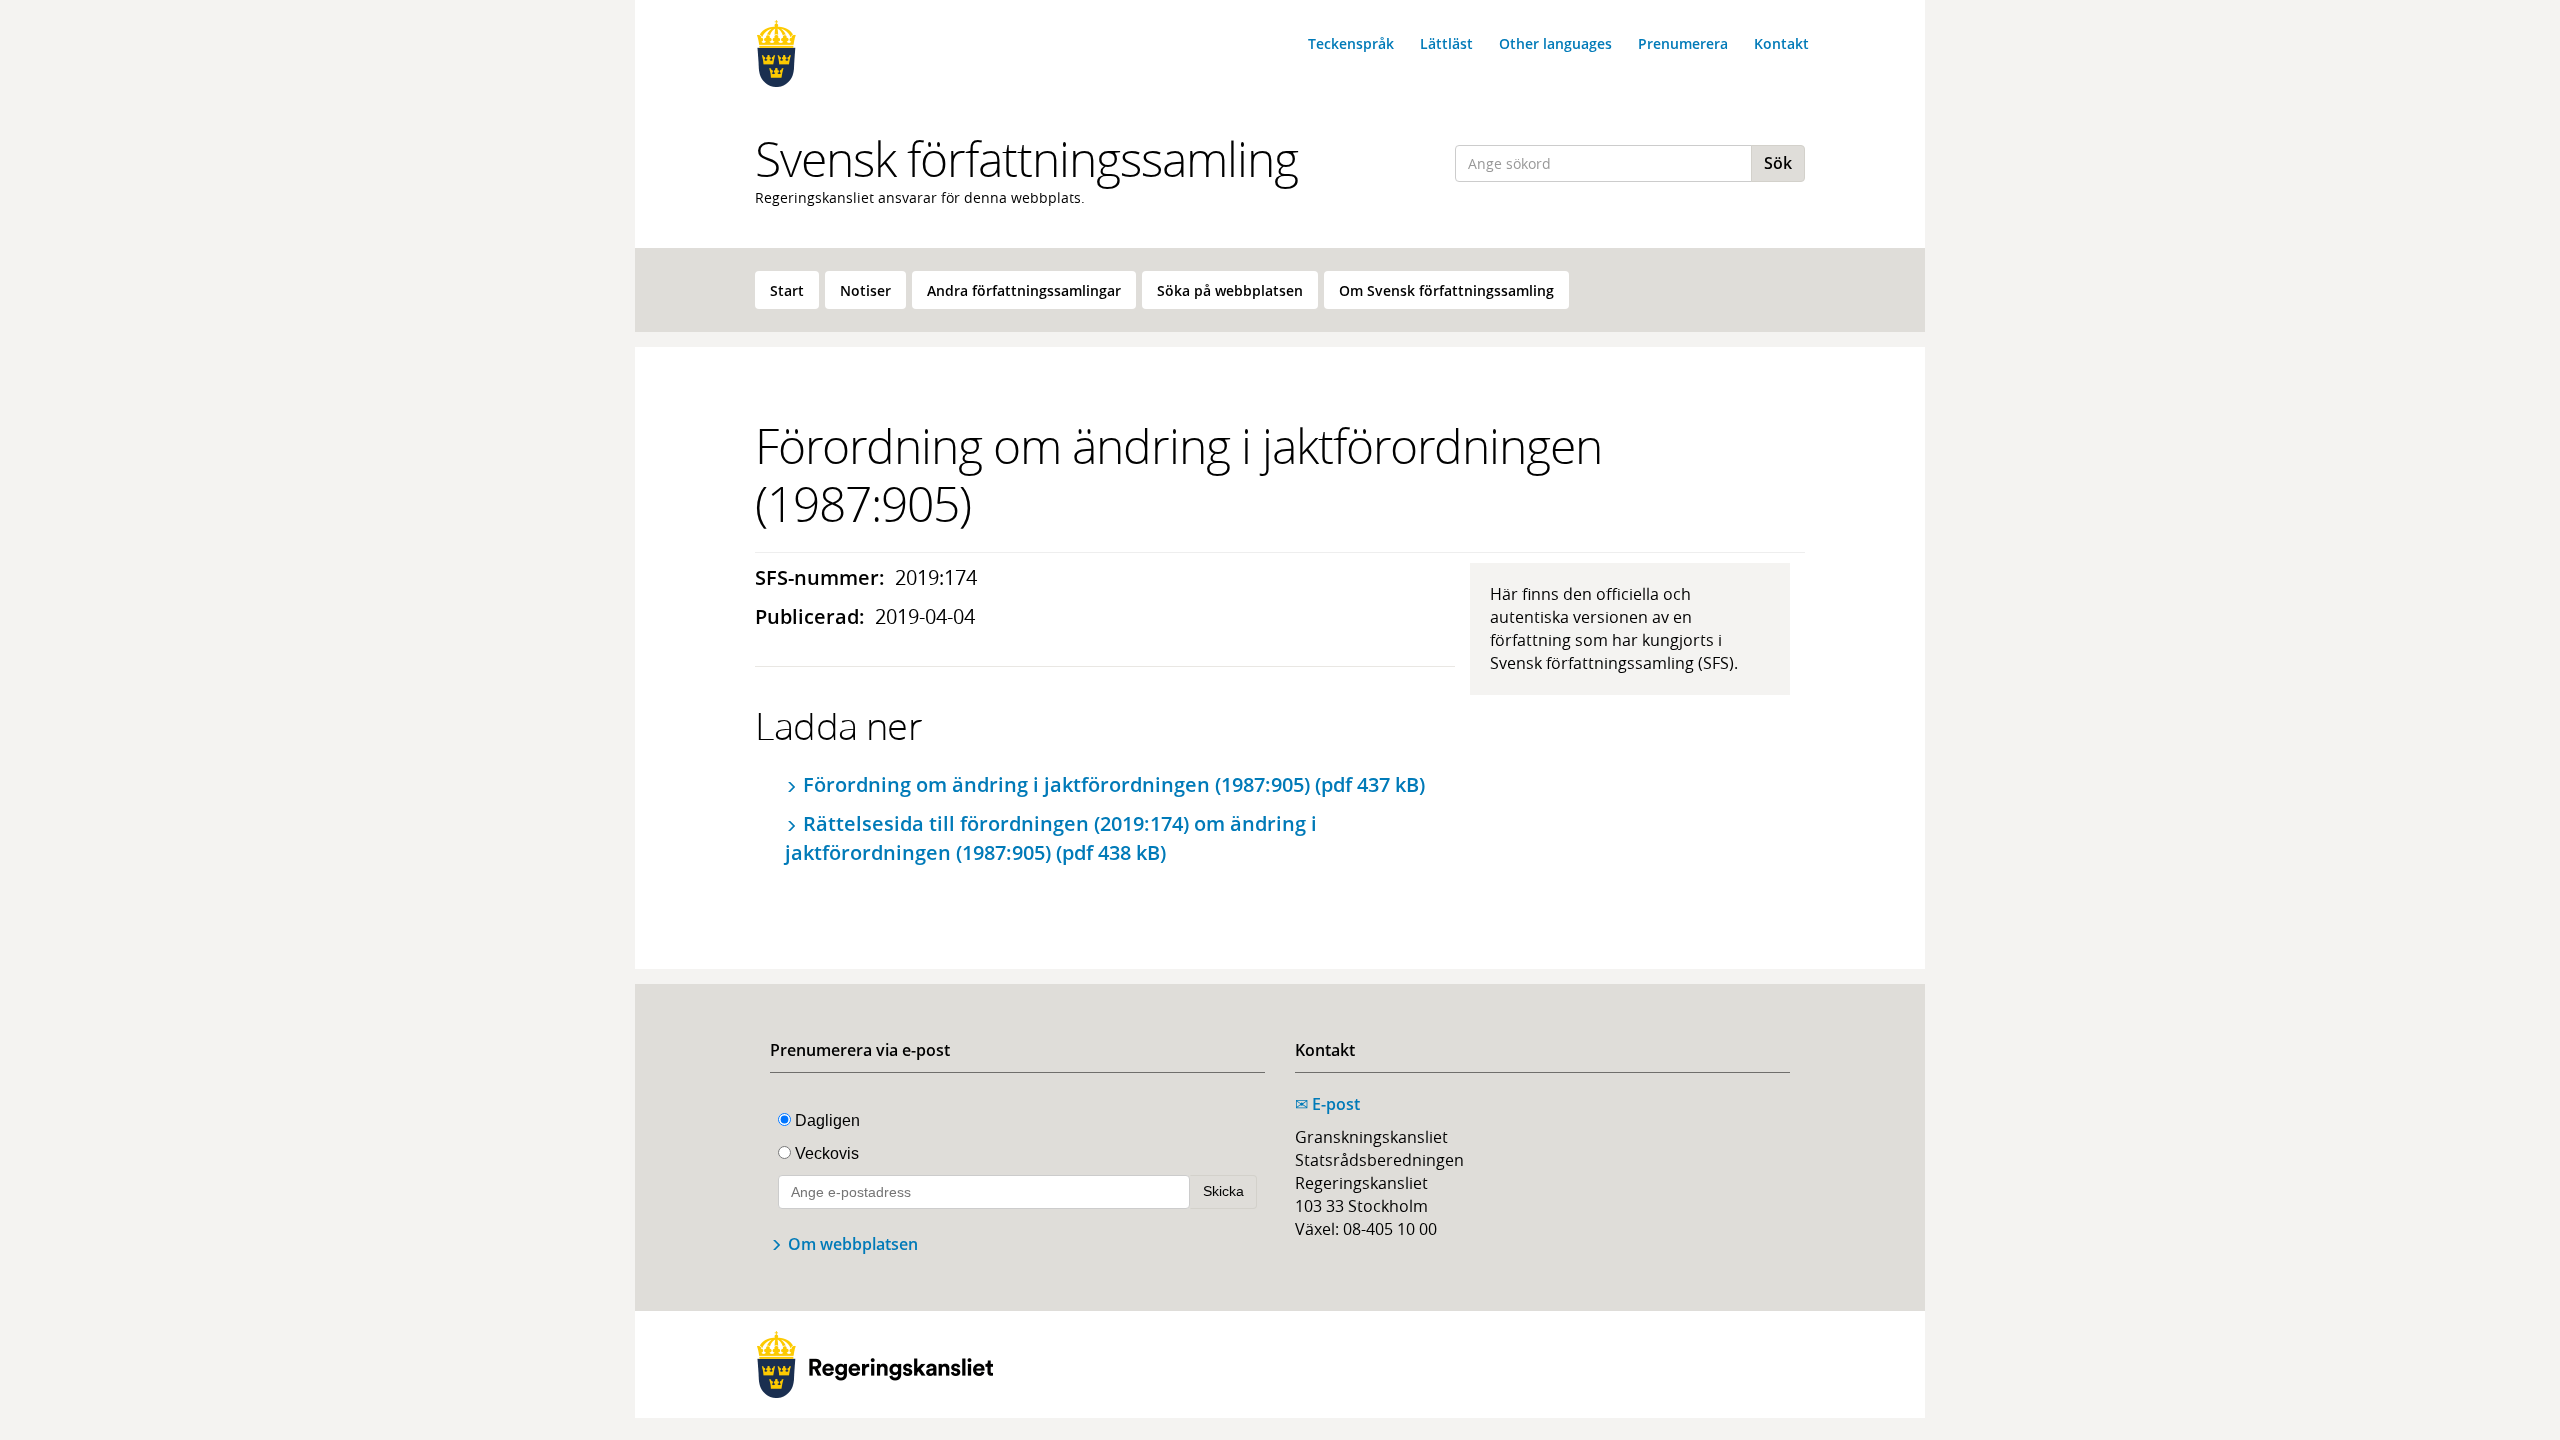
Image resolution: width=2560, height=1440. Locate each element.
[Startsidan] (875, 53)
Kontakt (1781, 43)
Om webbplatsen (853, 1244)
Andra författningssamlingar (1024, 290)
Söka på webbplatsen (1230, 290)
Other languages (1555, 43)
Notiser (865, 290)
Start (787, 290)
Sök (1778, 163)
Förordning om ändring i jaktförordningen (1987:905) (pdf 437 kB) (1114, 784)
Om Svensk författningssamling (1446, 290)
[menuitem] (787, 290)
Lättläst (1446, 43)
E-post (1327, 1104)
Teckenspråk (1351, 43)
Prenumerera (1683, 43)
